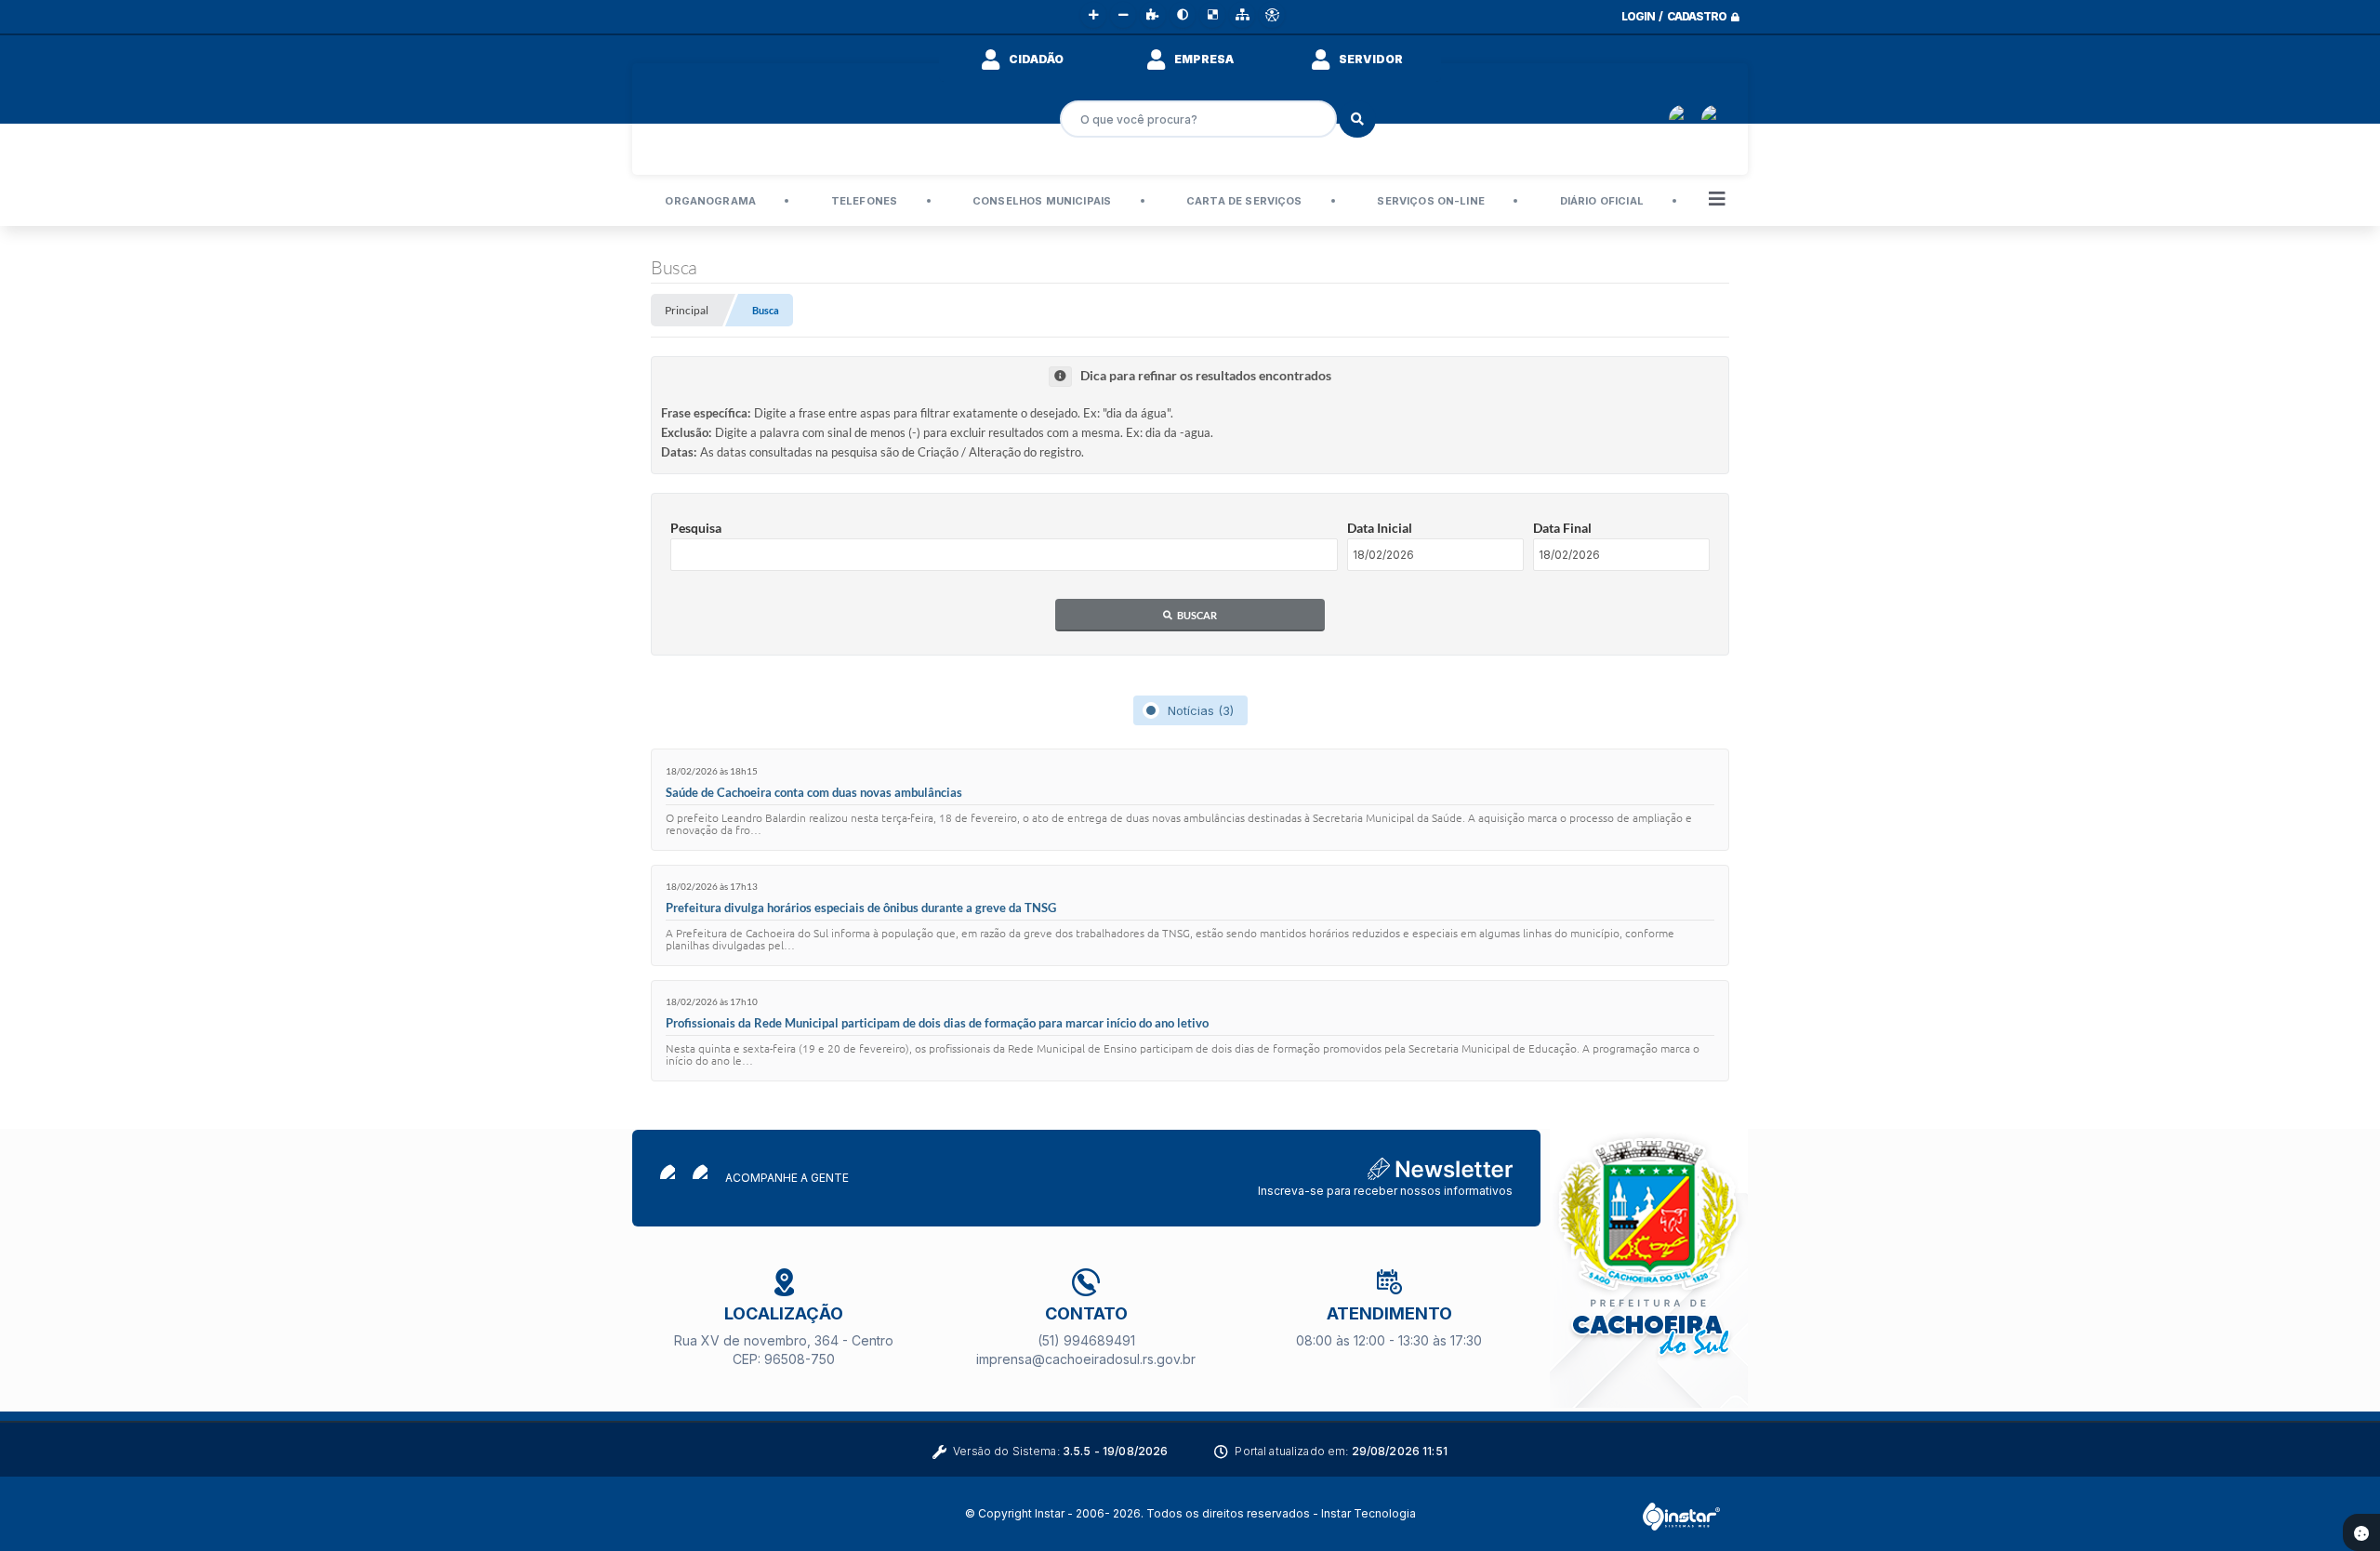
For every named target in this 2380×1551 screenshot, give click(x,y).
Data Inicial (1380, 528)
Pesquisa (696, 528)
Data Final (1562, 528)
